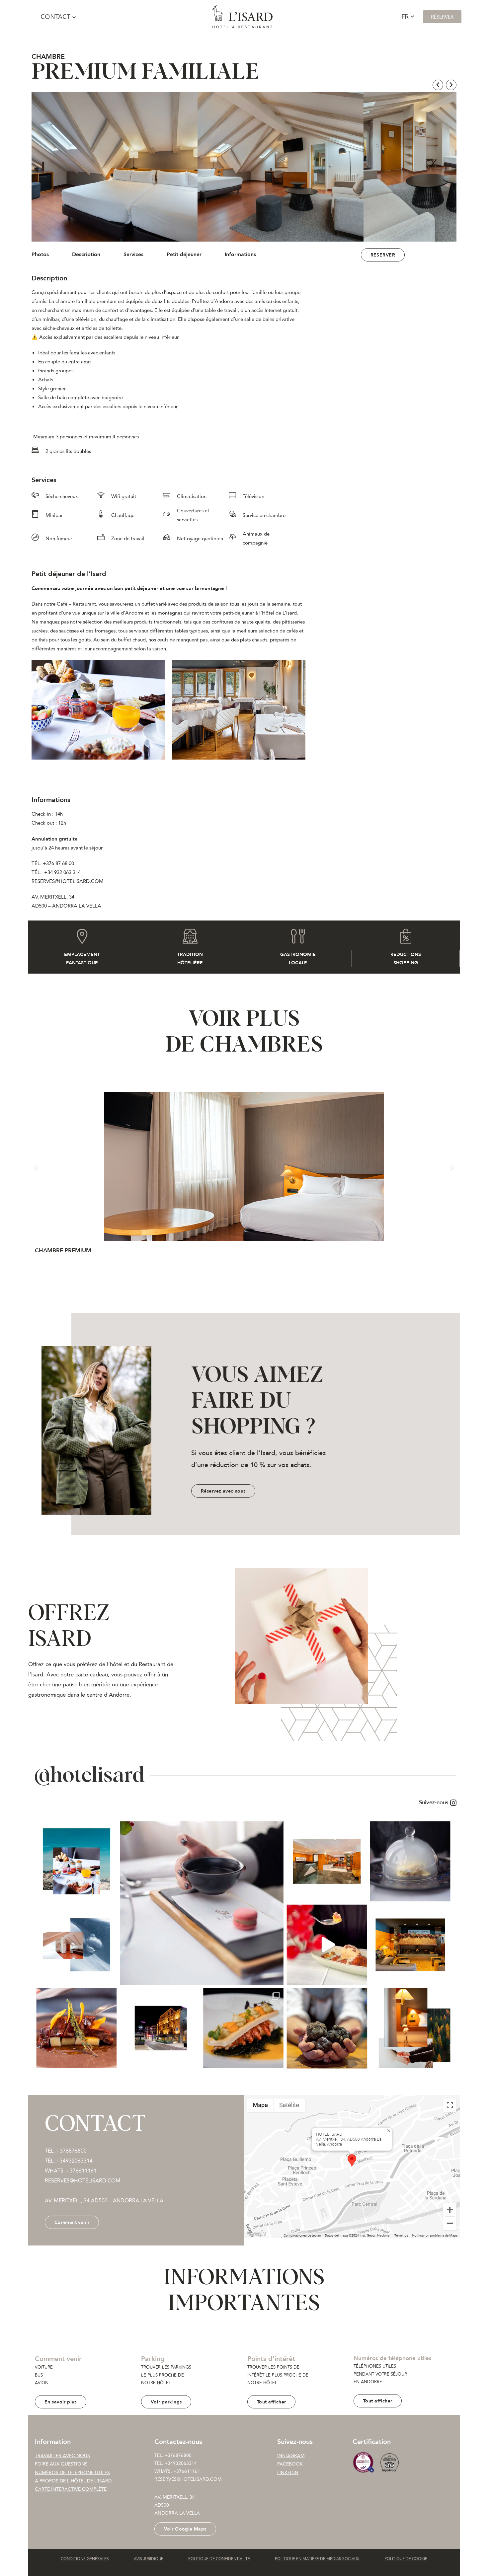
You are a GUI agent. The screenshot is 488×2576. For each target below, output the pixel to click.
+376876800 (178, 2456)
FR (405, 16)
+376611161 (81, 2171)
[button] (438, 85)
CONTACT (55, 16)
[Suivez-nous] (244, 1803)
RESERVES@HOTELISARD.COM (188, 2480)
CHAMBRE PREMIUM (63, 1251)
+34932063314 (181, 2464)
